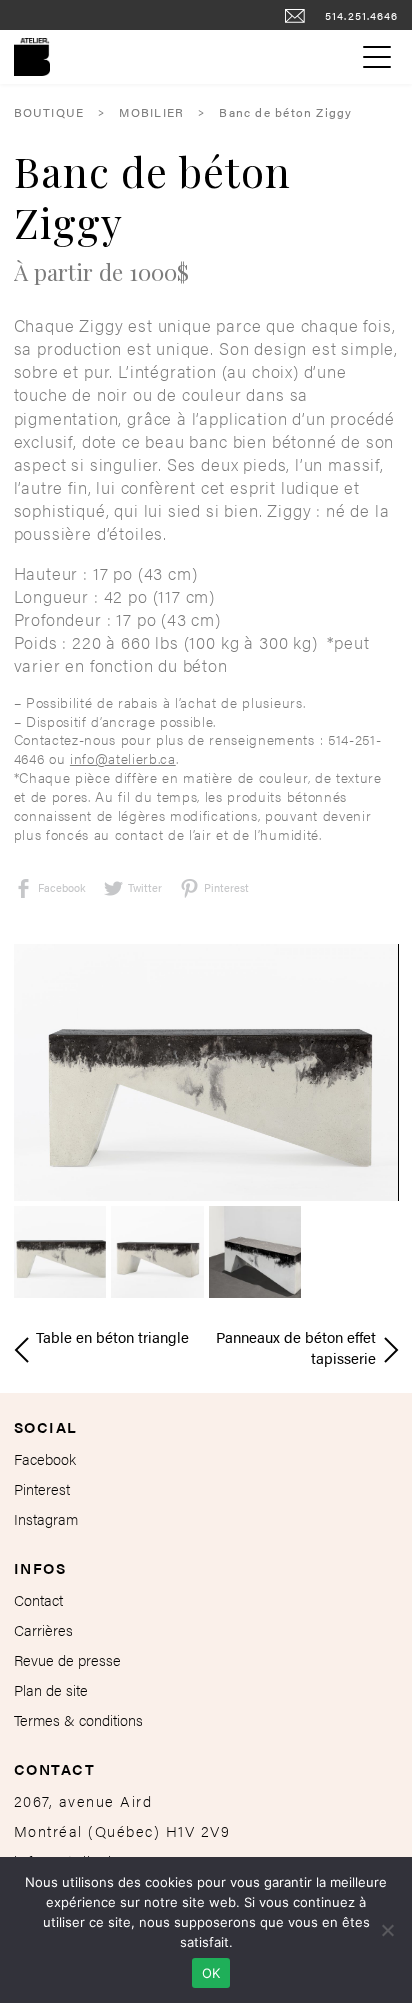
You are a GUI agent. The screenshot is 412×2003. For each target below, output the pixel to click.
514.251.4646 (362, 15)
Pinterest (42, 1488)
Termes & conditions (78, 1719)
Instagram (46, 1518)
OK (211, 1973)
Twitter (145, 887)
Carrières (43, 1629)
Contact (38, 1599)
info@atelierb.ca (123, 758)
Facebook (62, 887)
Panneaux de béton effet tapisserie (296, 1337)
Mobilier (151, 112)
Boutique (49, 112)
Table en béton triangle (112, 1336)
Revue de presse (67, 1659)
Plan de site (51, 1689)
